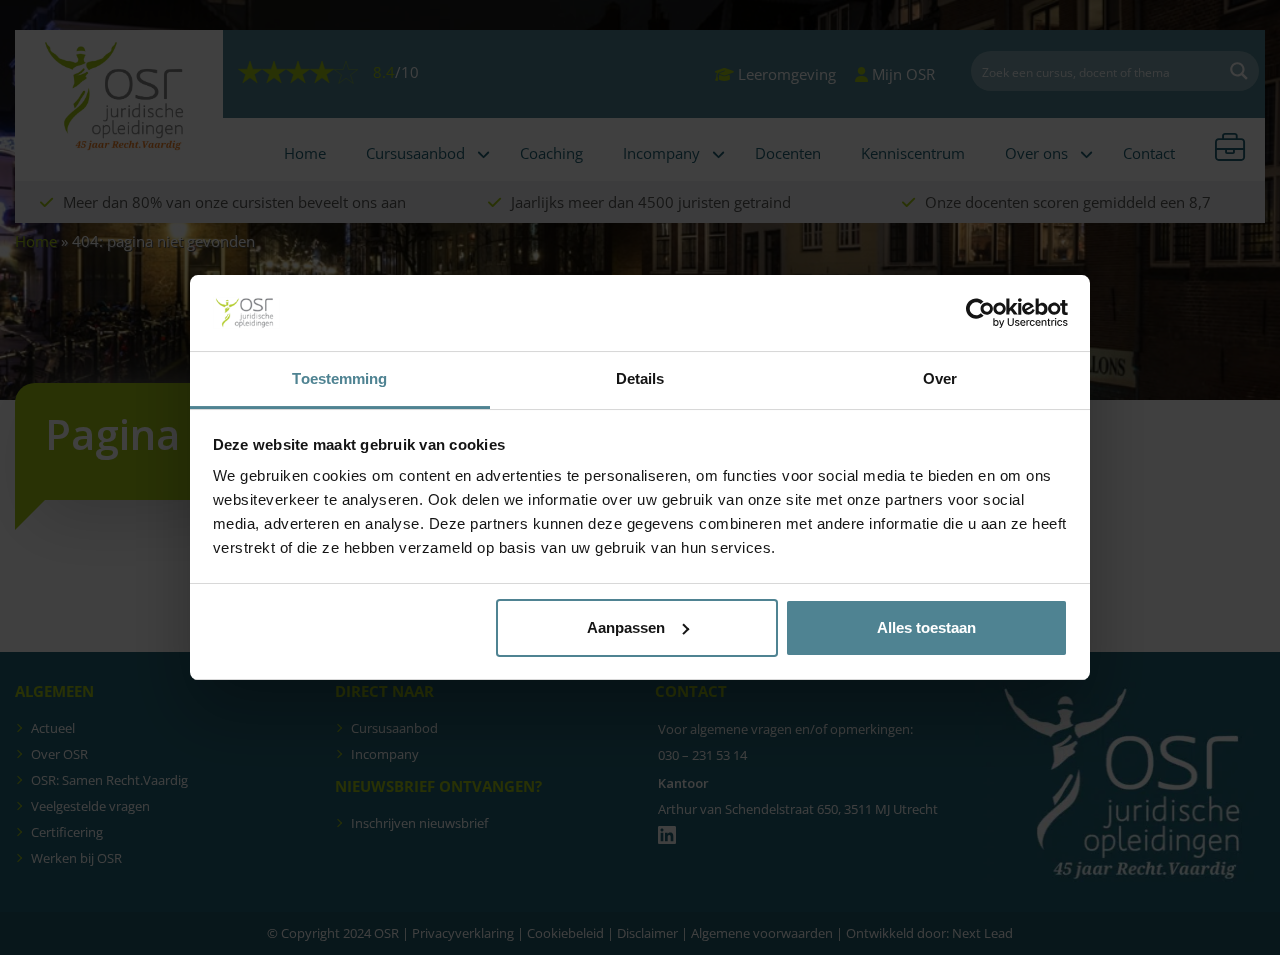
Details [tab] (640, 378)
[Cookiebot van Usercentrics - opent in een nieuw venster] (980, 313)
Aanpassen (626, 627)
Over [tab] (940, 378)
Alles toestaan (926, 627)
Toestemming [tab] (339, 378)
